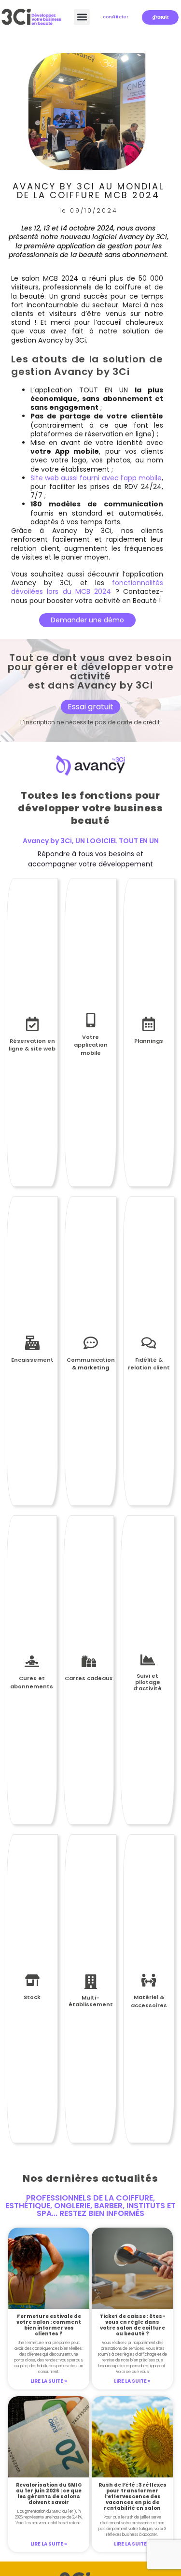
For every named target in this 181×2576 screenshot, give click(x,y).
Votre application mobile (91, 1045)
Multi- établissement (91, 2001)
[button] (82, 17)
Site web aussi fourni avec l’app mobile (96, 478)
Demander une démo (87, 620)
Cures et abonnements (32, 1682)
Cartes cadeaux (89, 1678)
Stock (32, 1997)
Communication (91, 1360)
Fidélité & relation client (149, 1364)
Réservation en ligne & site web (32, 1045)
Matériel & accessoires (149, 2001)
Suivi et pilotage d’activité (147, 1682)
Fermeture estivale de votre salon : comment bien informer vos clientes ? (49, 2325)
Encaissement (32, 1360)
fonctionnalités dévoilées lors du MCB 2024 (87, 587)
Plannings (149, 1041)
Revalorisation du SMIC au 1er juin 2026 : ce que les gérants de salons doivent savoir (49, 2494)
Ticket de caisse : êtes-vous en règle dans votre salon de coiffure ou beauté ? (132, 2325)
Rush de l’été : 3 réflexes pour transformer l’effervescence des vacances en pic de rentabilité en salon (132, 2497)
